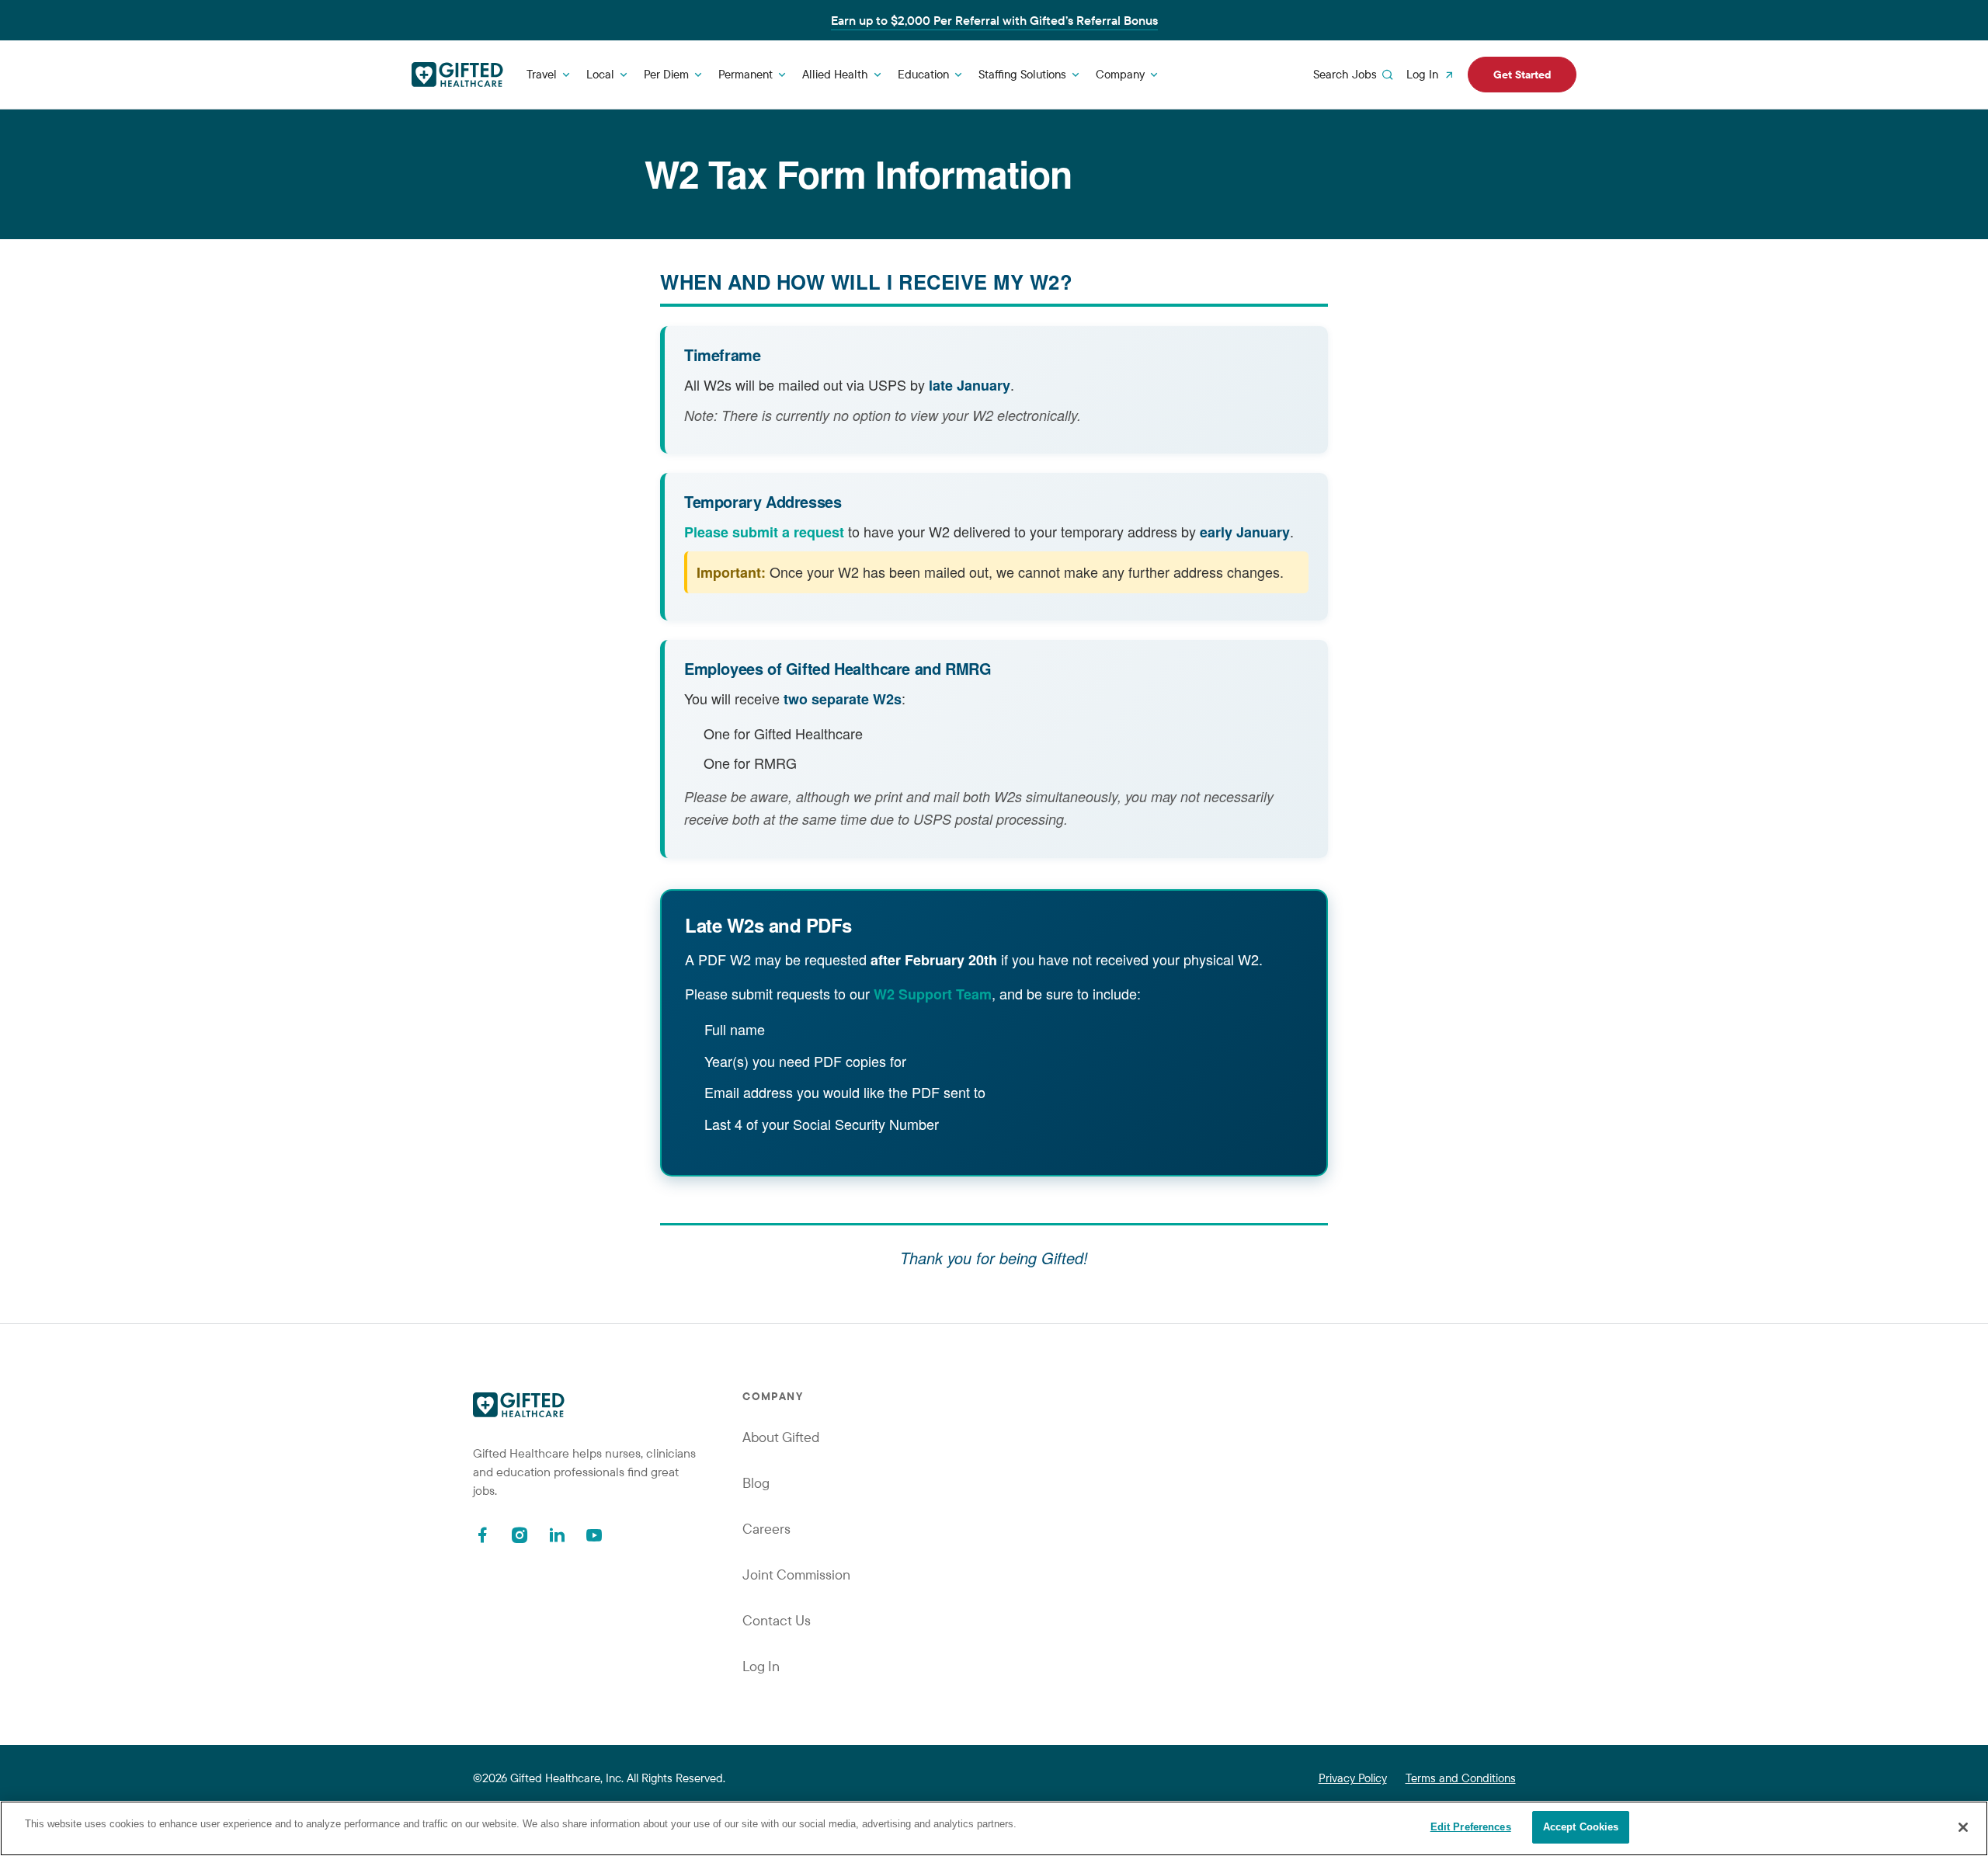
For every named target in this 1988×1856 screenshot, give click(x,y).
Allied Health (835, 74)
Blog (756, 1483)
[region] (994, 1828)
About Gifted (781, 1437)
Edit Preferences (1471, 1827)
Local (600, 74)
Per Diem (666, 74)
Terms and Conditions (1461, 1778)
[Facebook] (482, 1535)
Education (923, 74)
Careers (766, 1529)
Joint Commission (796, 1574)
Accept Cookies (1581, 1827)
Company (1120, 74)
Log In (1422, 74)
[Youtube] (594, 1535)
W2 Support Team (933, 994)
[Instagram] (520, 1535)
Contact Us (777, 1620)
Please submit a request (764, 532)
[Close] (1963, 1827)
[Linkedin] (557, 1535)
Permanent (745, 74)
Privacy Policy (1353, 1778)
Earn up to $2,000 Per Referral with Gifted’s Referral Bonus (994, 20)
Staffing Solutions (1022, 74)
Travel (542, 74)
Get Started (1522, 75)
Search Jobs (1345, 74)
